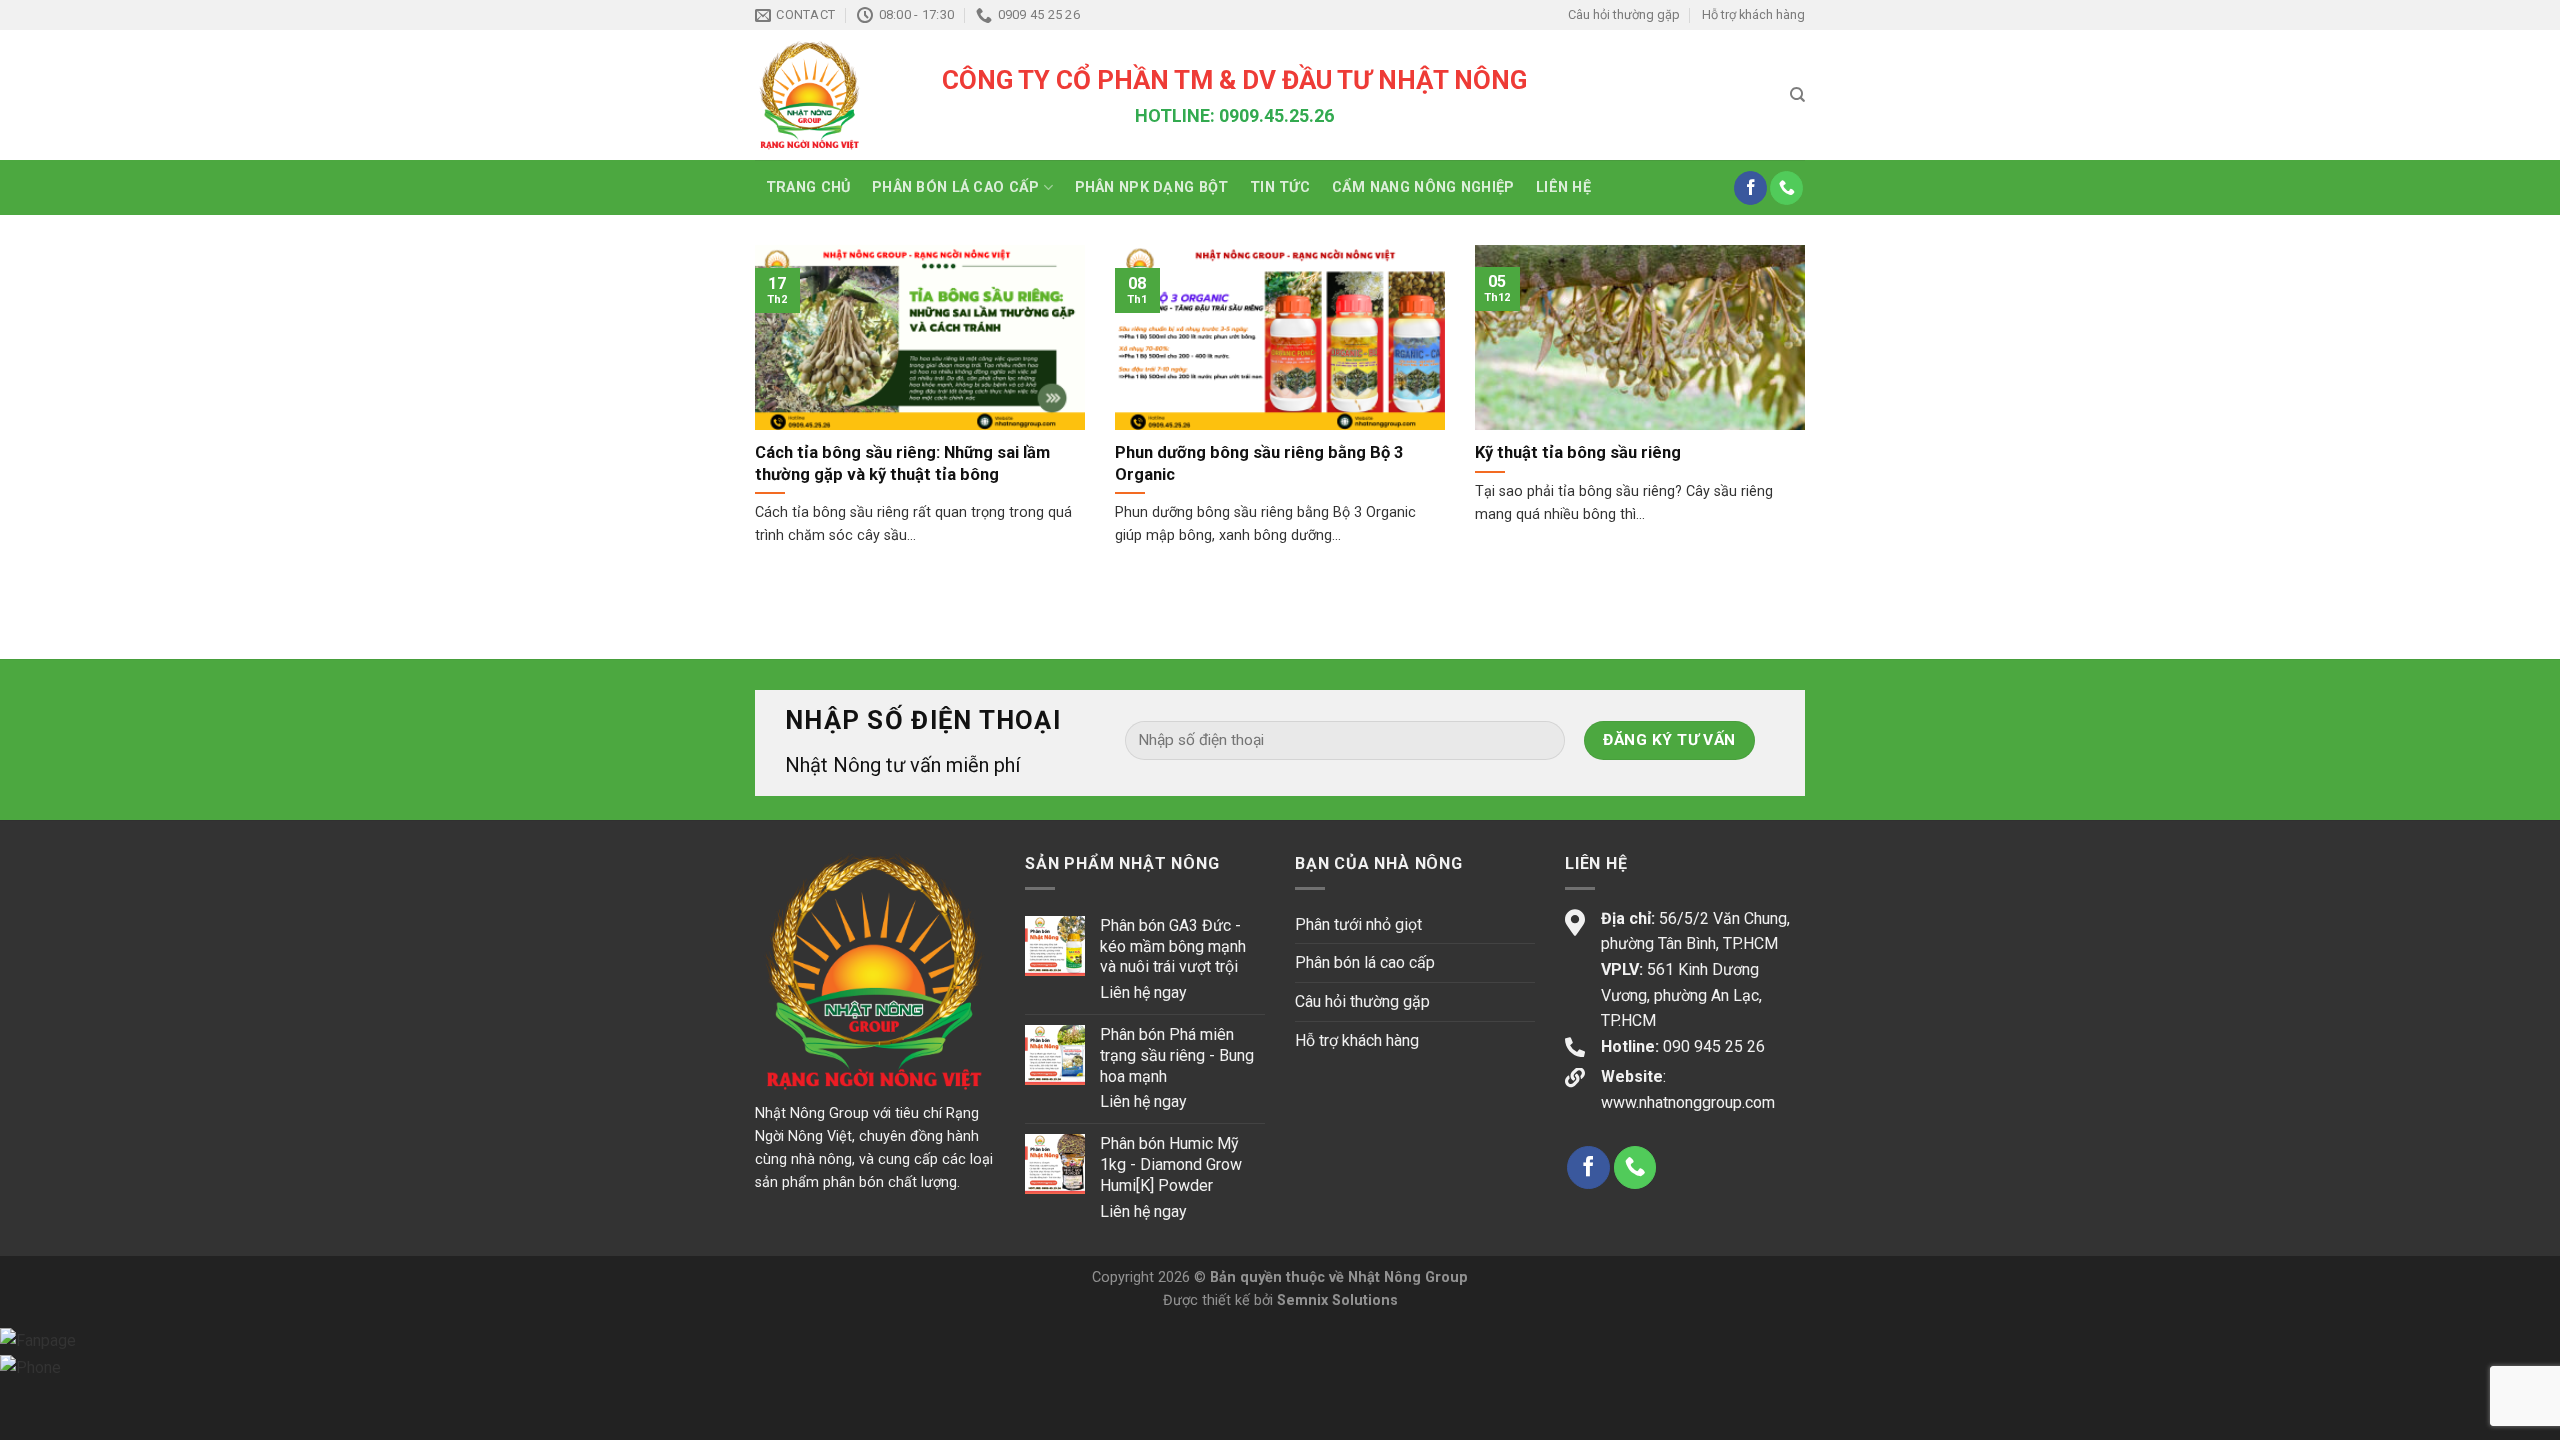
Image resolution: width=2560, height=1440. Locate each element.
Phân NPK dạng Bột (1152, 187)
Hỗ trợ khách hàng (1753, 14)
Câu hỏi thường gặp (1624, 14)
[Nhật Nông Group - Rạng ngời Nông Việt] (833, 95)
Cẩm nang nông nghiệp (1423, 187)
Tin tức (1280, 187)
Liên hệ (1563, 187)
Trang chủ (808, 187)
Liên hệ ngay (1143, 992)
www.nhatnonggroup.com (1688, 1102)
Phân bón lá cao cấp (955, 187)
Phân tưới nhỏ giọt (1358, 924)
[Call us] (1786, 188)
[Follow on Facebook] (1750, 188)
